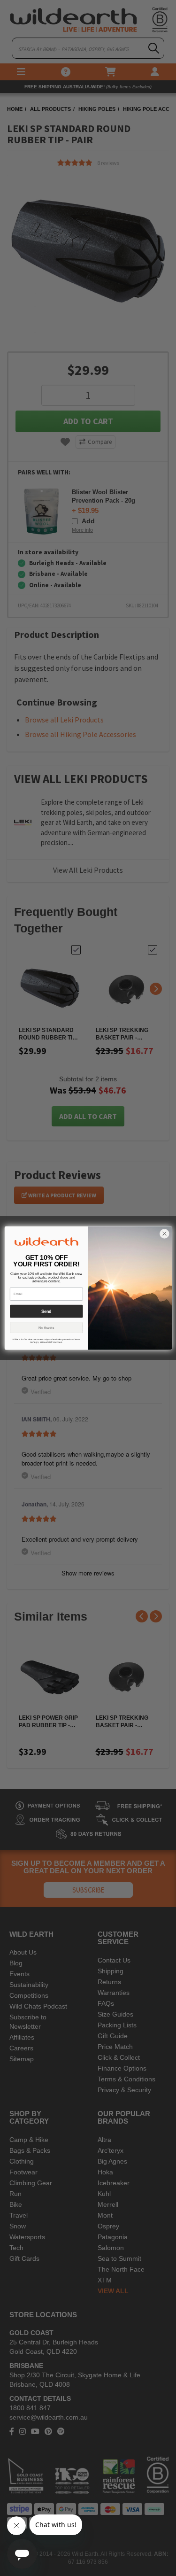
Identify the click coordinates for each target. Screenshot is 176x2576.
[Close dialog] (164, 1234)
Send (46, 1311)
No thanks (46, 1327)
